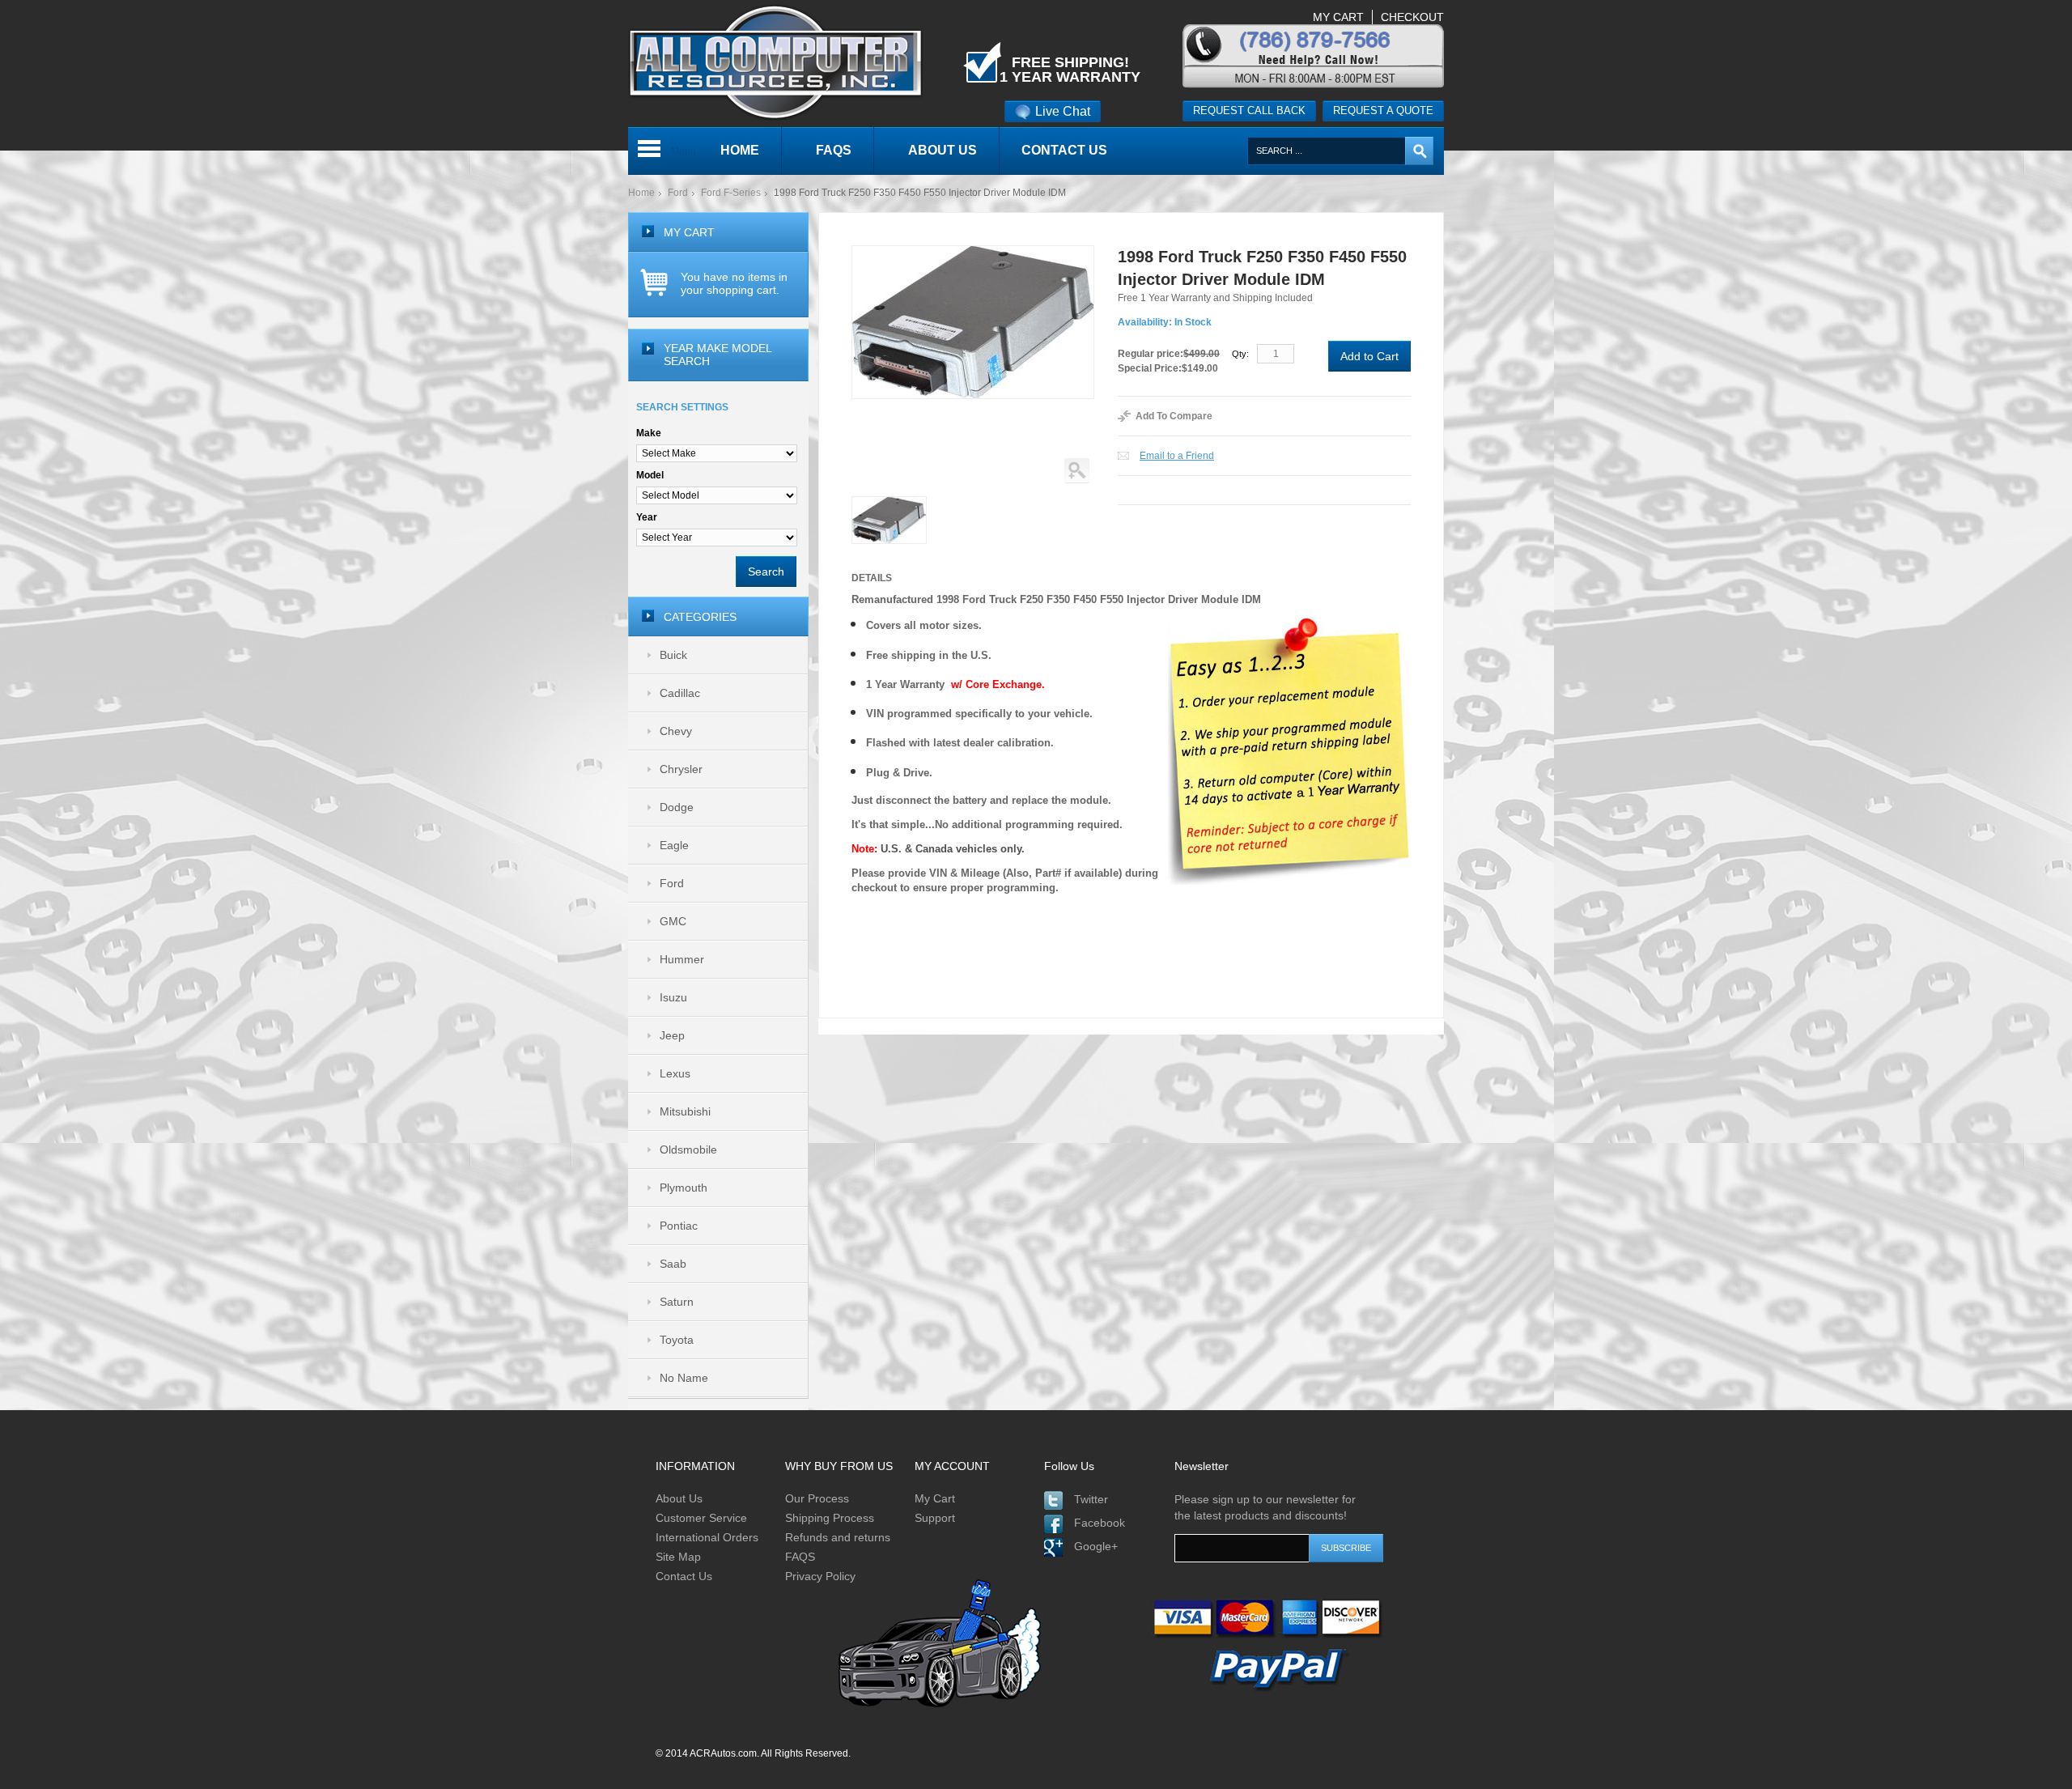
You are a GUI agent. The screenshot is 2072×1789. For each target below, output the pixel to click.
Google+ (1096, 1546)
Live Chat (1063, 111)
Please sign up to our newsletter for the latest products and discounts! (1265, 1507)
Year (647, 517)
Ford (678, 193)
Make (649, 433)
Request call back (1249, 110)
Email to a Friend (1177, 456)
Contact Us (684, 1576)
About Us (679, 1498)
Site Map (678, 1557)
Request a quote (1383, 110)
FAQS (800, 1557)
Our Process (817, 1498)
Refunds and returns (838, 1537)
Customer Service (701, 1518)
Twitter (1091, 1499)
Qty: (1240, 354)
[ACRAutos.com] (775, 7)
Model (650, 475)
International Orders (707, 1537)
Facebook (1100, 1523)
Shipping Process (830, 1518)
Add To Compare (1174, 416)
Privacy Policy (820, 1576)
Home (641, 193)
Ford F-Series (731, 193)
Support (935, 1518)
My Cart (935, 1498)
